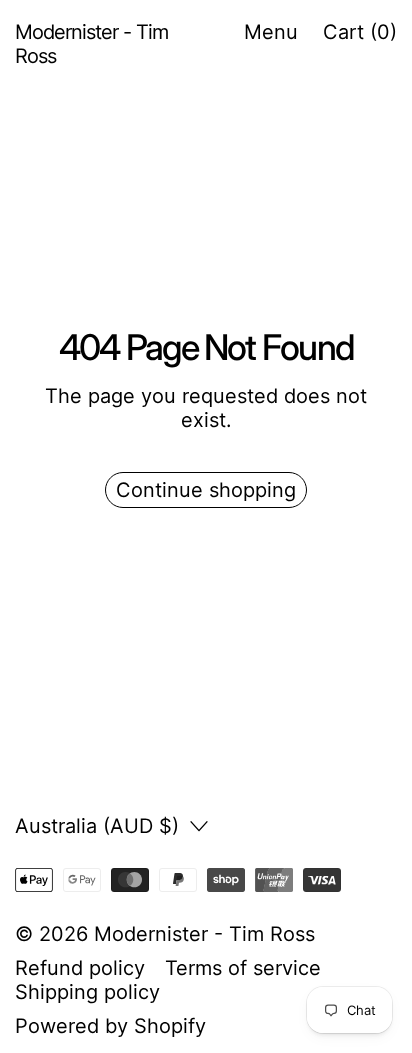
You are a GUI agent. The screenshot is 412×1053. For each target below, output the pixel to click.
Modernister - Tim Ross (204, 934)
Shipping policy (87, 992)
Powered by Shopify (110, 1026)
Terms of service (243, 968)
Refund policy (80, 968)
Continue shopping (206, 490)
